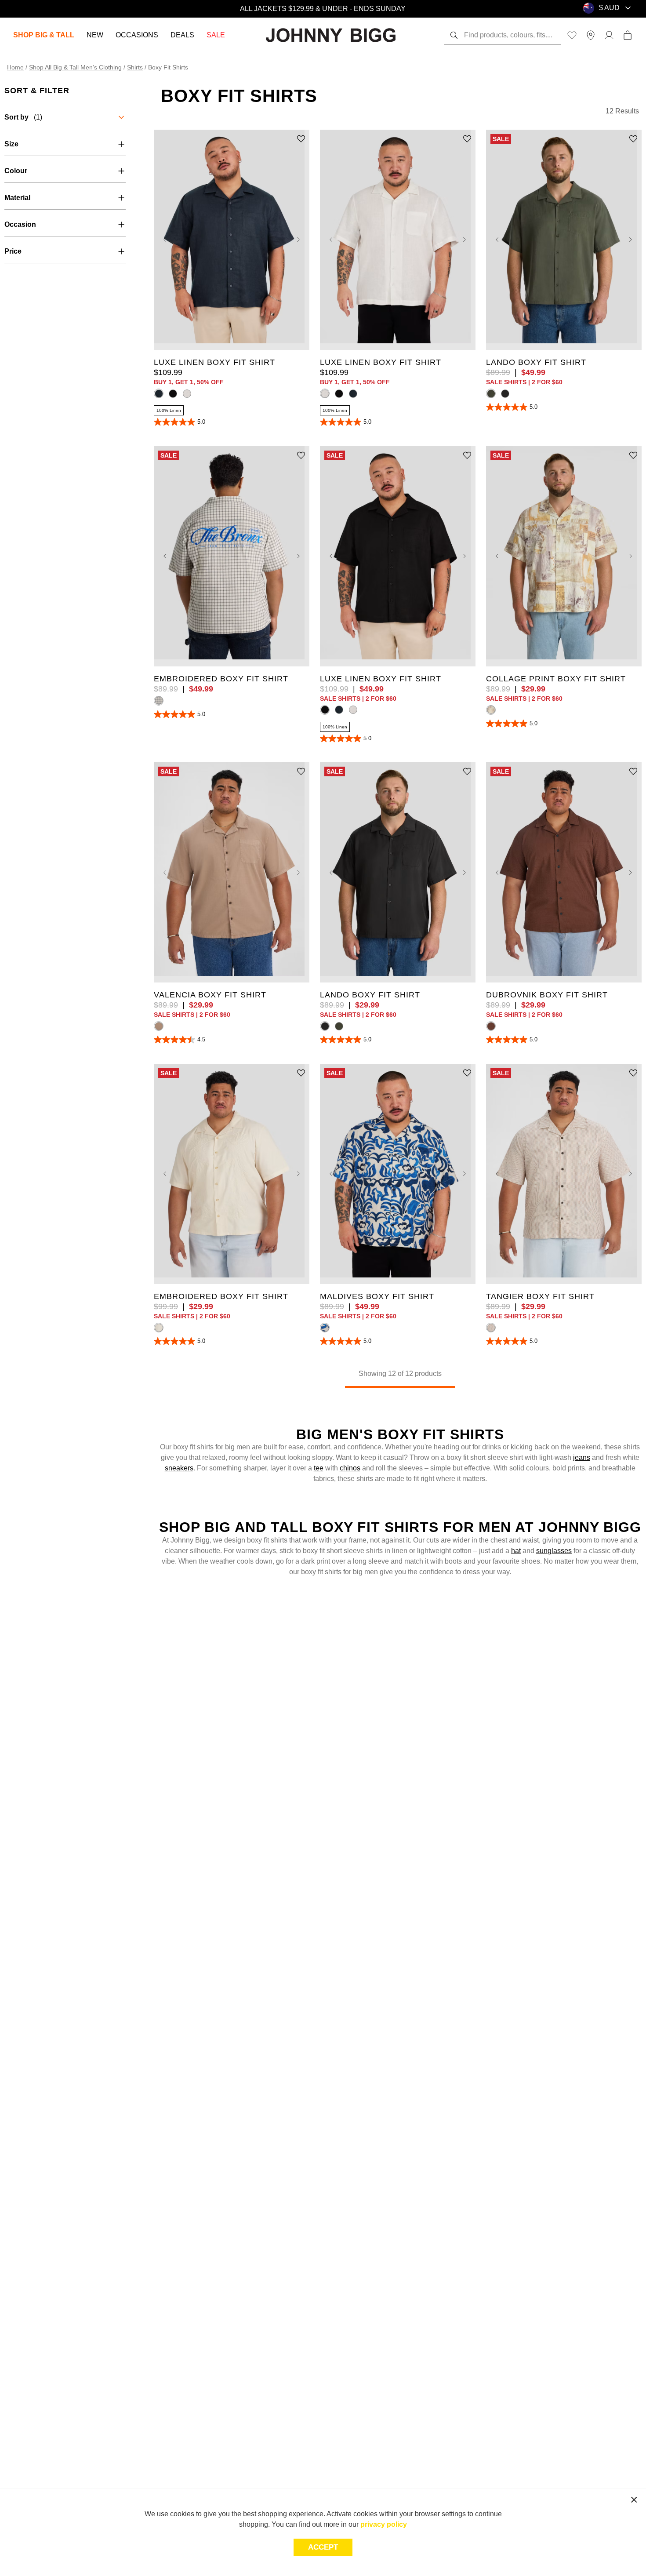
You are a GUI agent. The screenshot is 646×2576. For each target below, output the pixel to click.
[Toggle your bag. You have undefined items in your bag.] (628, 35)
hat (516, 1551)
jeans (582, 1457)
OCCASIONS (137, 35)
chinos (350, 1468)
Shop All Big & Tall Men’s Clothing (75, 67)
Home (15, 67)
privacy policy (384, 2524)
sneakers (179, 1468)
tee (319, 1468)
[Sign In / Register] (609, 35)
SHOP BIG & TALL (44, 35)
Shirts (135, 67)
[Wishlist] (572, 35)
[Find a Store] (591, 35)
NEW (95, 35)
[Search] (454, 35)
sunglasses (554, 1551)
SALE (216, 35)
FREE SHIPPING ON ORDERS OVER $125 (323, 9)
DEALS (182, 35)
